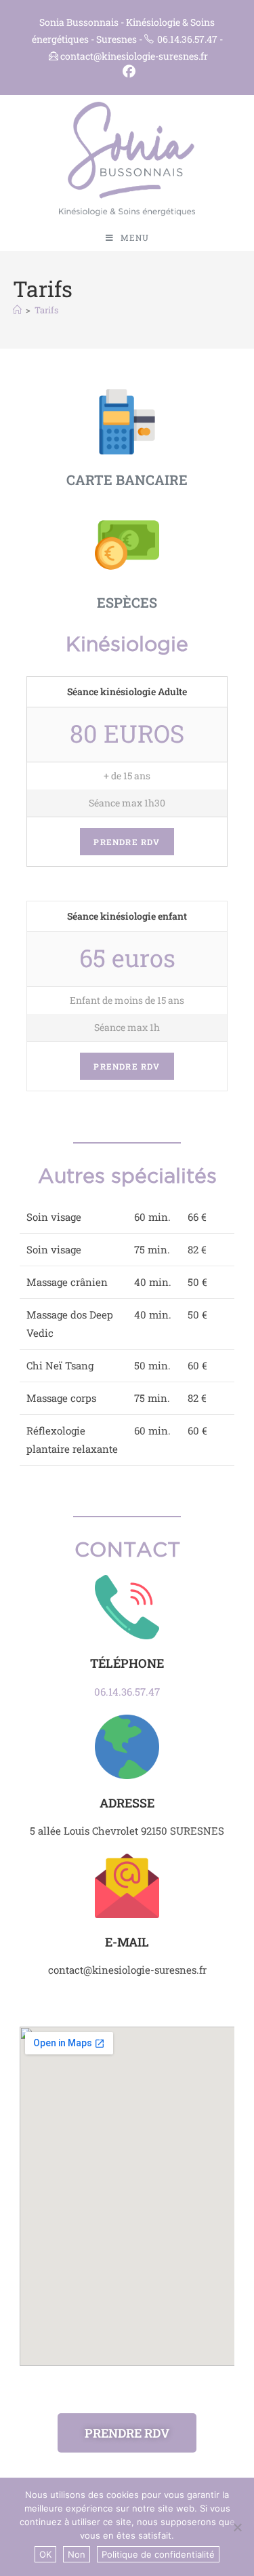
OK (45, 2554)
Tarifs (46, 310)
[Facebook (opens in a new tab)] (127, 72)
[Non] (237, 2527)
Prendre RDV (127, 842)
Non (77, 2554)
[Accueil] (17, 310)
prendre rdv (127, 1066)
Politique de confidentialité (158, 2554)
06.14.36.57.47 (127, 1692)
